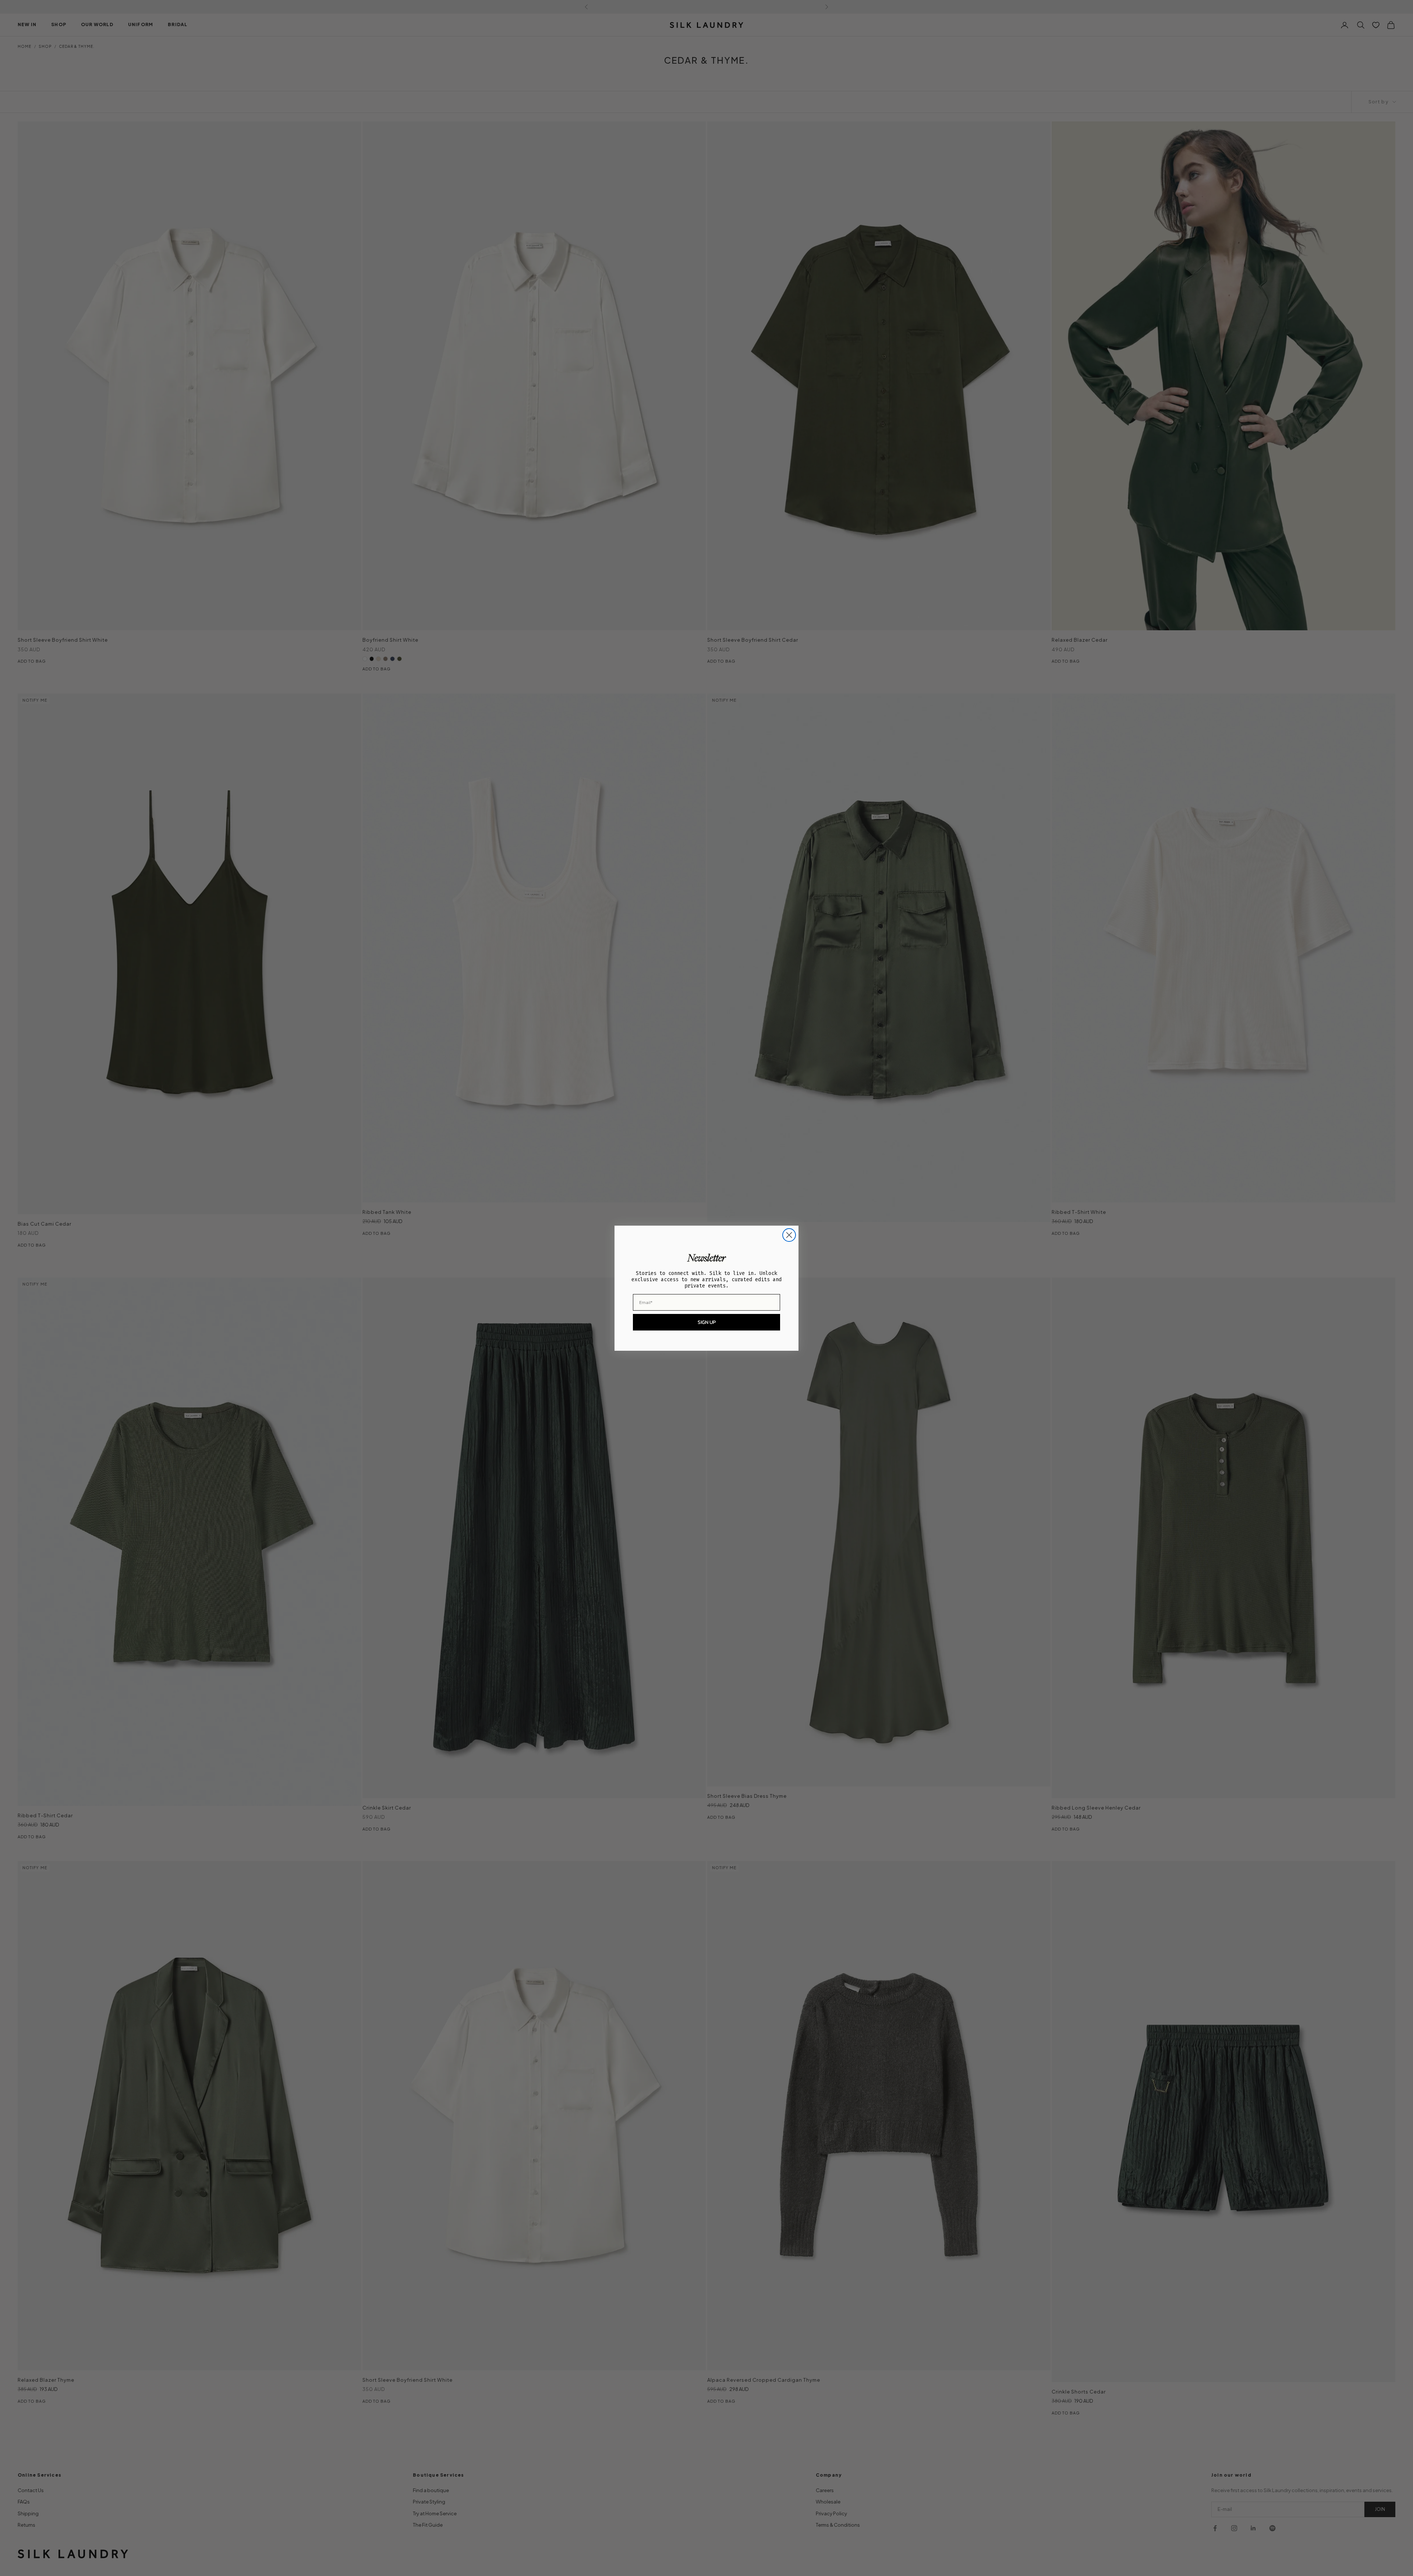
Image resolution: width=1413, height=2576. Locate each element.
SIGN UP (707, 1322)
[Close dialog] (789, 1235)
